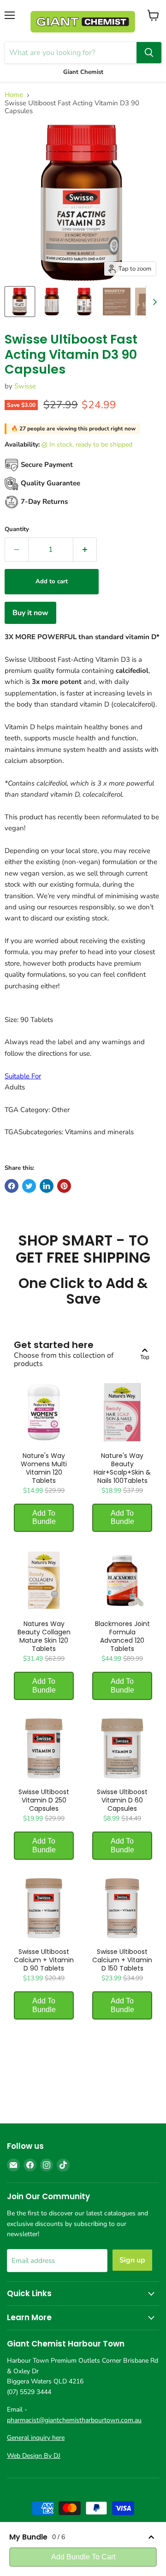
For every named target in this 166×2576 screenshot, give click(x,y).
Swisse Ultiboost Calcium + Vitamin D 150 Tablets (122, 1960)
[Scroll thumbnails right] (153, 302)
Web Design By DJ (34, 2456)
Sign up (132, 2260)
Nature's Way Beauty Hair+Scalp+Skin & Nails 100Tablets (122, 1468)
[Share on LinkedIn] (47, 1186)
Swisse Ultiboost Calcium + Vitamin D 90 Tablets (44, 1960)
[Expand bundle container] (151, 2537)
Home (14, 95)
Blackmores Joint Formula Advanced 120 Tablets (122, 1636)
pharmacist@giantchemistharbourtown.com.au (74, 2420)
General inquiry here (36, 2438)
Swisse (25, 386)
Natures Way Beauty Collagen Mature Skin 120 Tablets (44, 1636)
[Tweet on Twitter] (29, 1186)
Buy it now (30, 613)
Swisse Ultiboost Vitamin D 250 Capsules (44, 1800)
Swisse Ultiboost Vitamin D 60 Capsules (122, 1800)
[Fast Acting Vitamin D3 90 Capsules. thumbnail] (20, 302)
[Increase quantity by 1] (85, 550)
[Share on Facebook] (12, 1186)
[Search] (149, 53)
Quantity (17, 529)
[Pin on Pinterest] (64, 1186)
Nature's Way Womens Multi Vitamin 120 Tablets (44, 1468)
